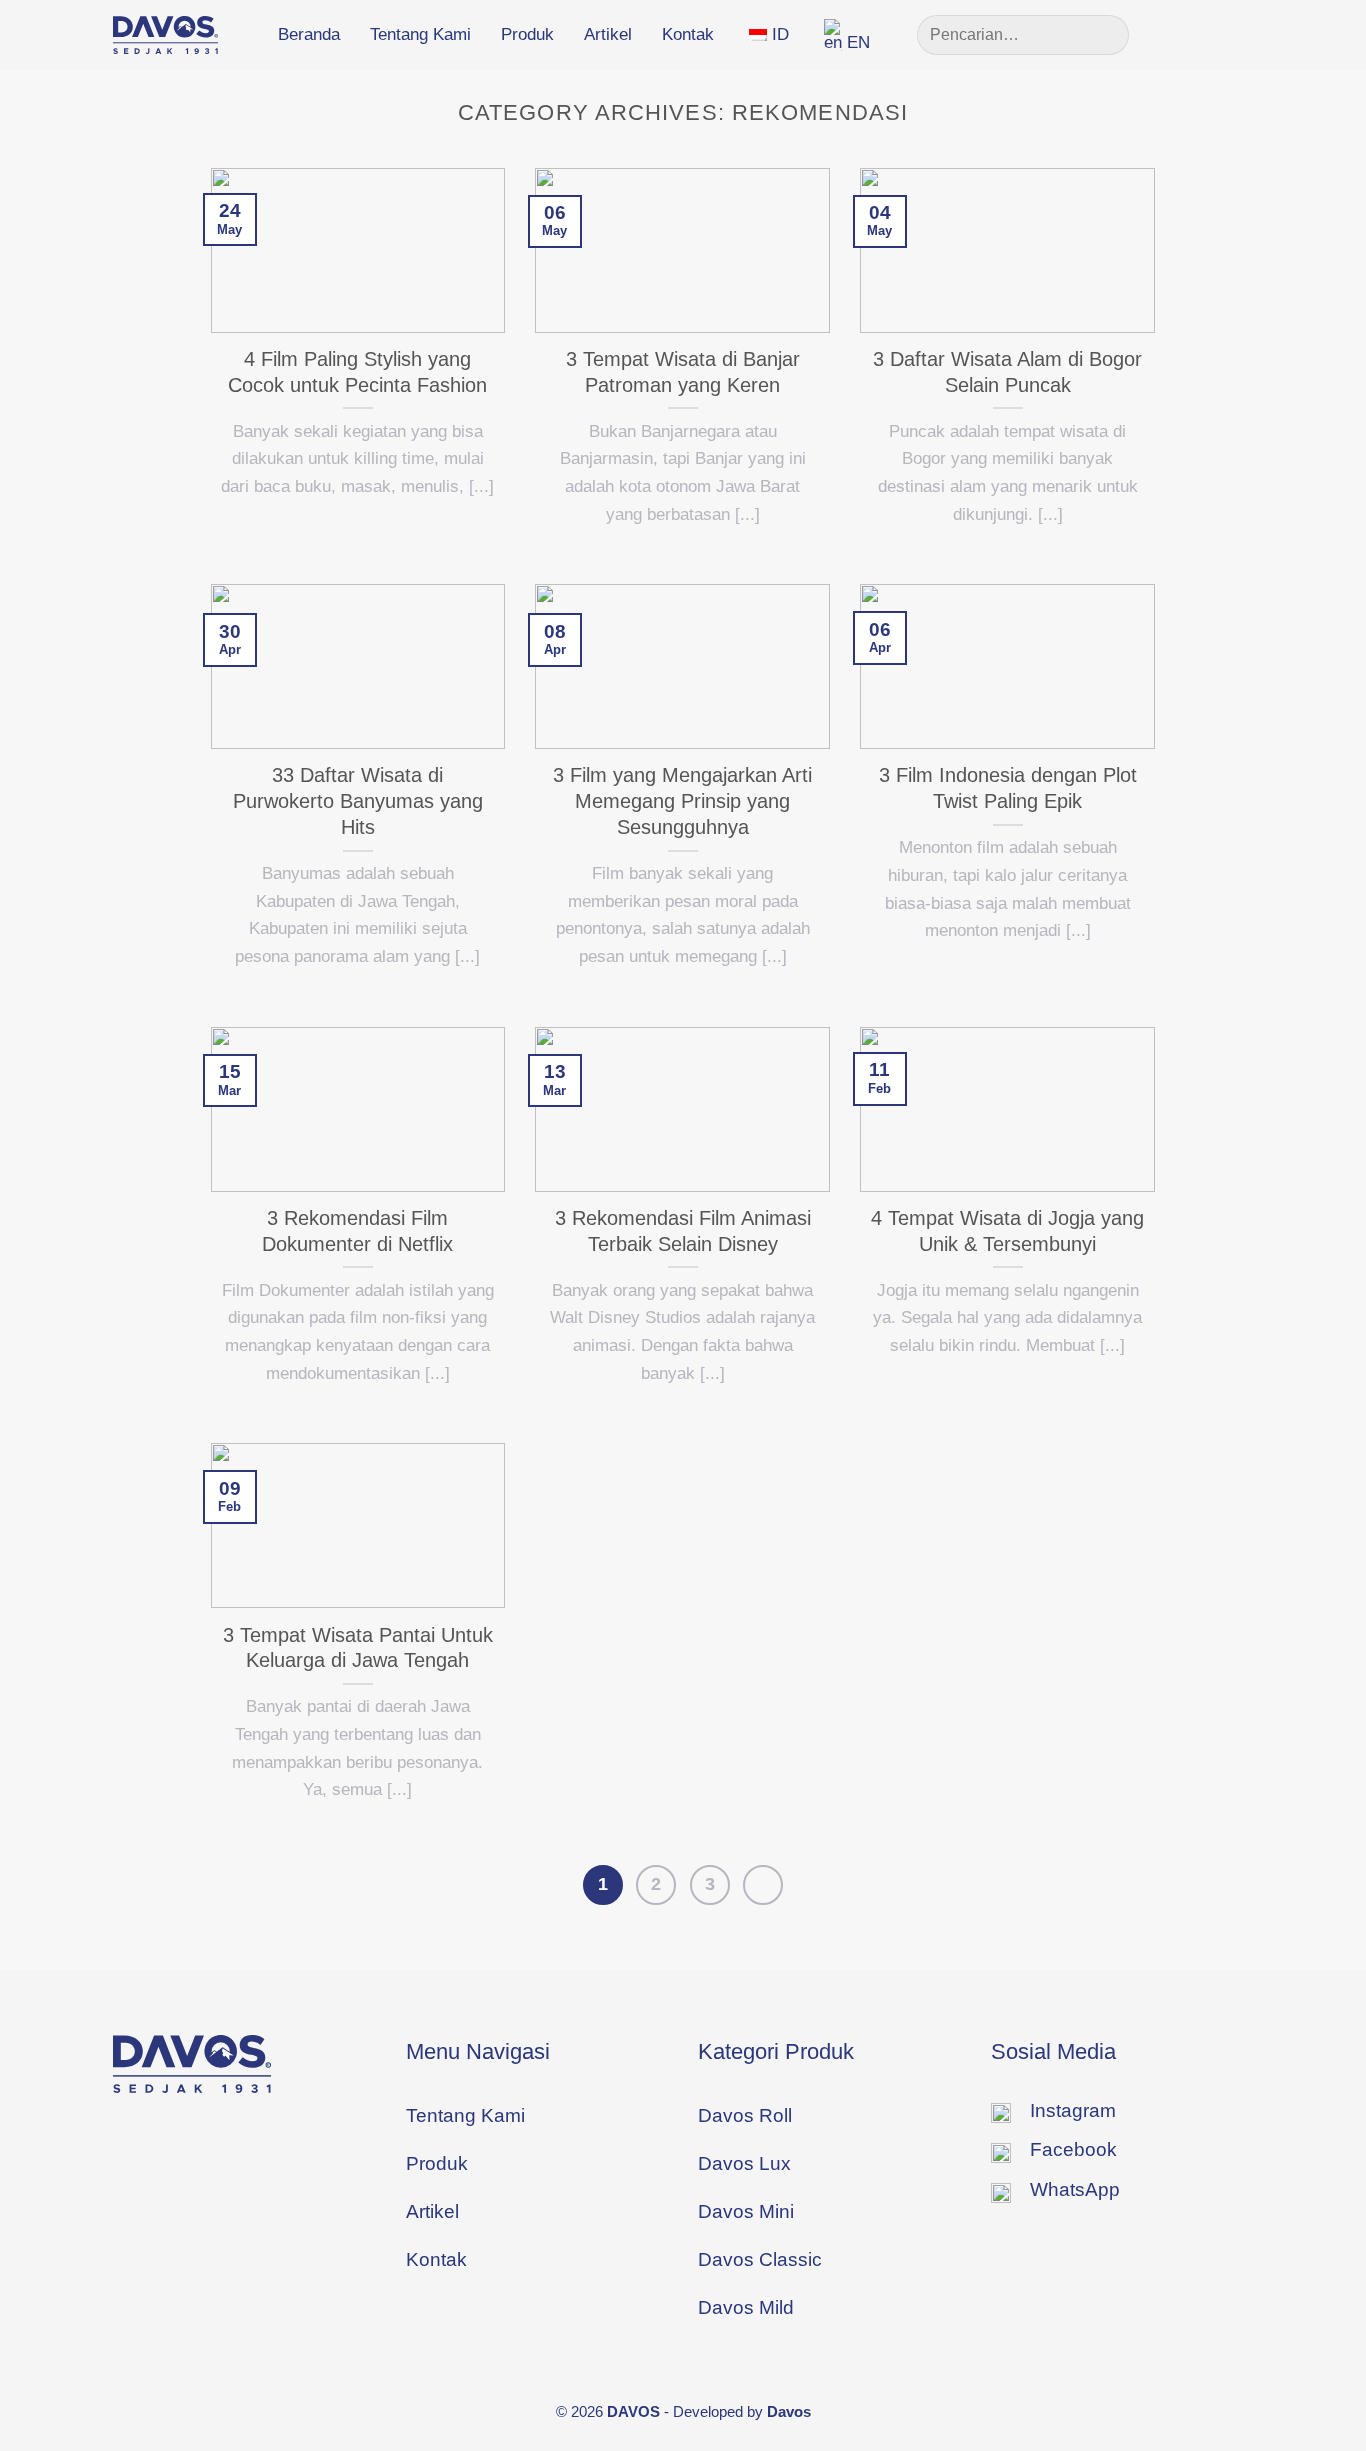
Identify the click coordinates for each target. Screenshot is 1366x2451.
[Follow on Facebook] (1175, 34)
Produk (527, 34)
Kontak (688, 34)
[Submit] (1105, 35)
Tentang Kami (420, 34)
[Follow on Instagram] (1206, 34)
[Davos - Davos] (165, 35)
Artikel (608, 34)
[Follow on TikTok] (1238, 34)
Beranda (309, 34)
